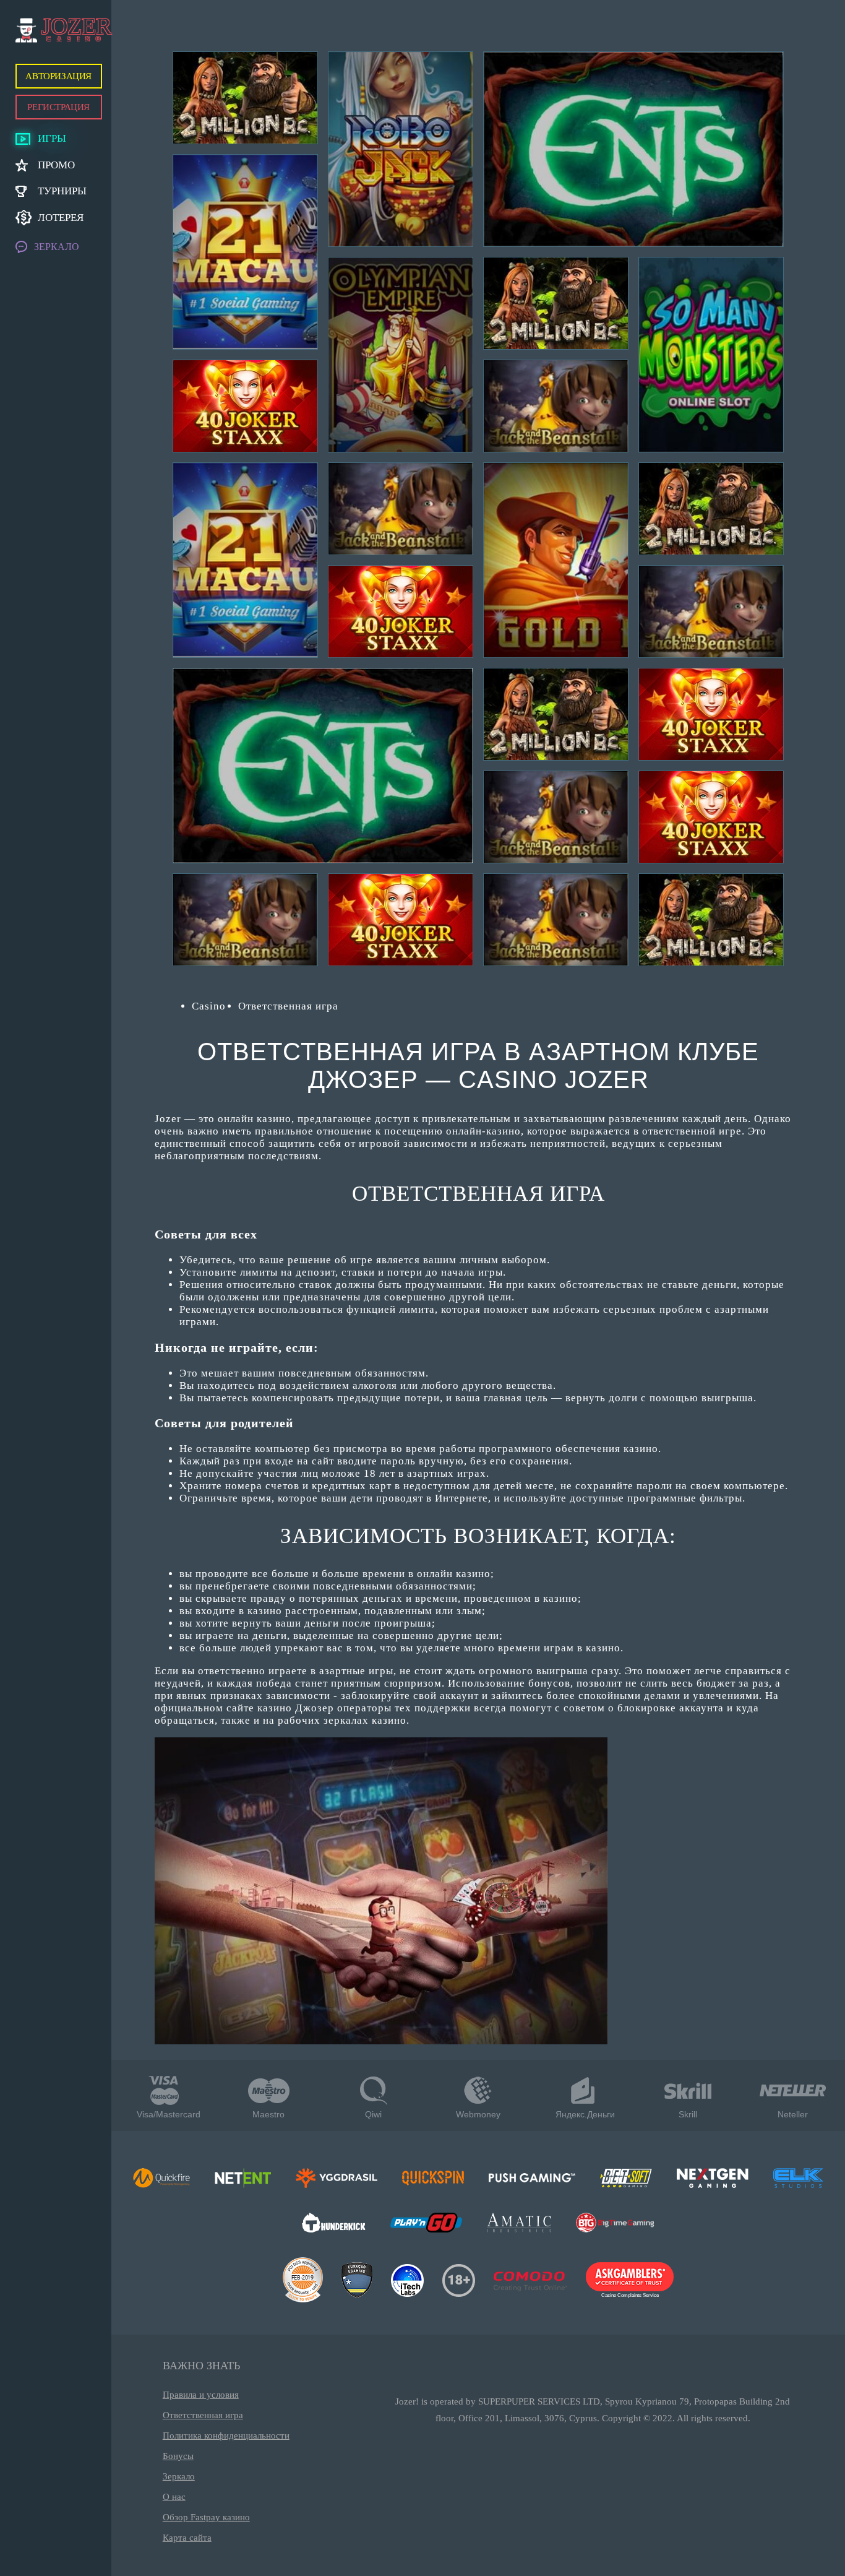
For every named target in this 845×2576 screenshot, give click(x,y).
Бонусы (178, 2456)
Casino (209, 1006)
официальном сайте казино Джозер (244, 1708)
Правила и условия (201, 2395)
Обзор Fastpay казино (206, 2517)
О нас (174, 2497)
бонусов (549, 1683)
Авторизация (58, 76)
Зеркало (179, 2476)
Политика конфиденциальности (226, 2436)
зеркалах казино (365, 1720)
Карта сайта (187, 2538)
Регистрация (58, 107)
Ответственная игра (203, 2415)
